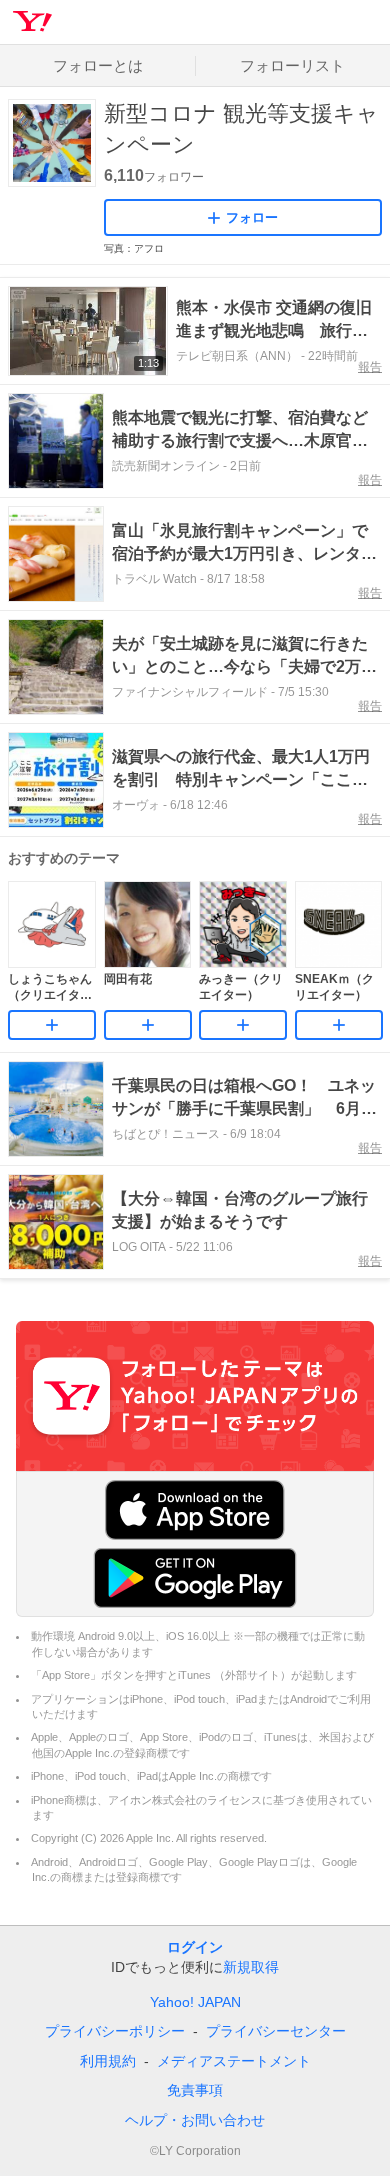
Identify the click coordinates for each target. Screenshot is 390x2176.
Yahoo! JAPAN (195, 2002)
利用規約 (108, 2061)
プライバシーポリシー (115, 2031)
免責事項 (195, 2090)
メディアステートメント (234, 2061)
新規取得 (251, 1967)
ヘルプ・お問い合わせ (195, 2120)
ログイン (195, 1947)
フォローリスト (292, 65)
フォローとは (98, 65)
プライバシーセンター (276, 2031)
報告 (370, 367)
